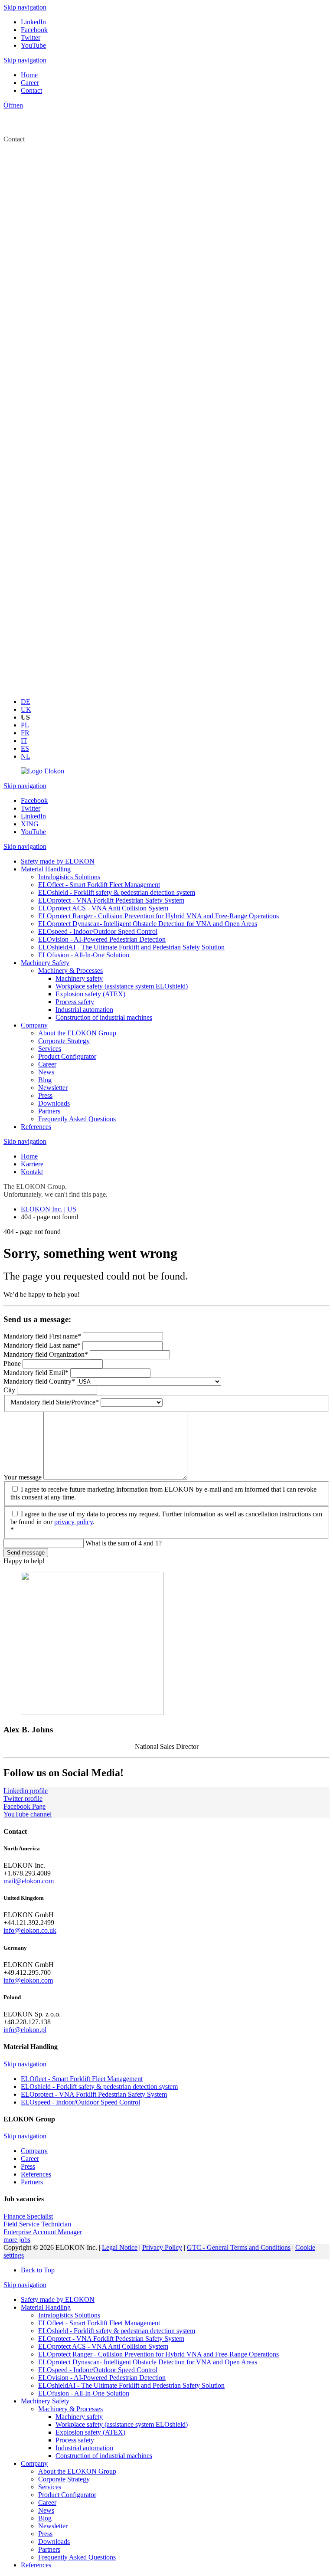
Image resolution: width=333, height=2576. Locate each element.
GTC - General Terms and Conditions (239, 2247)
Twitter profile (23, 1799)
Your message (23, 1477)
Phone (13, 1363)
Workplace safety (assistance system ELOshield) (122, 2424)
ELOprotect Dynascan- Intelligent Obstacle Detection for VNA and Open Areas (148, 2362)
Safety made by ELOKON (58, 2299)
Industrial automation (84, 2448)
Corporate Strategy (64, 2479)
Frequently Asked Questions (77, 2557)
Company (34, 2463)
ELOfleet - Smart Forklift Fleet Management (99, 2323)
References (36, 2565)
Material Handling (46, 2307)
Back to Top (38, 2270)
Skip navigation (25, 7)
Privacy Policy (162, 2247)
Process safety (75, 2440)
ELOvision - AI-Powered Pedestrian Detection (102, 2378)
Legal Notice (120, 2247)
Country (39, 1381)
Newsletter (53, 2526)
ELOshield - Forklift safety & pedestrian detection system (117, 2331)
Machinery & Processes (70, 2409)
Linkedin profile (26, 1791)
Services (50, 2487)
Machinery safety (79, 2417)
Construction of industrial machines (104, 2456)
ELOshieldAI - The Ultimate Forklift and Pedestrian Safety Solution (131, 2385)
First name (42, 1336)
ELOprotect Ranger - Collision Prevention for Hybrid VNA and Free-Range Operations (158, 2354)
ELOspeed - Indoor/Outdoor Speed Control (98, 2370)
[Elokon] (42, 771)
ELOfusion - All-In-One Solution (84, 2393)
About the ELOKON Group (77, 2471)
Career (47, 2502)
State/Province (55, 1402)
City (10, 1390)
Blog (45, 2518)
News (46, 2510)
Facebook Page (24, 1806)
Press (45, 2534)
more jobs (17, 2240)
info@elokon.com (28, 1980)
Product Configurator (67, 2495)
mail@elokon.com (29, 1881)
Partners (49, 2549)
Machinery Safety (45, 2401)
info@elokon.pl (25, 2030)
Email (36, 1373)
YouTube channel (28, 1814)
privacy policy (73, 1522)
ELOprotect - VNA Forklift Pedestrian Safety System (111, 2339)
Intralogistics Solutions (69, 2315)
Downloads (54, 2542)
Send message (26, 1553)
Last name (42, 1345)
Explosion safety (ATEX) (90, 2432)
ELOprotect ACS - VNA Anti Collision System (103, 2346)
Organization (46, 1354)
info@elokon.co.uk (30, 1930)
